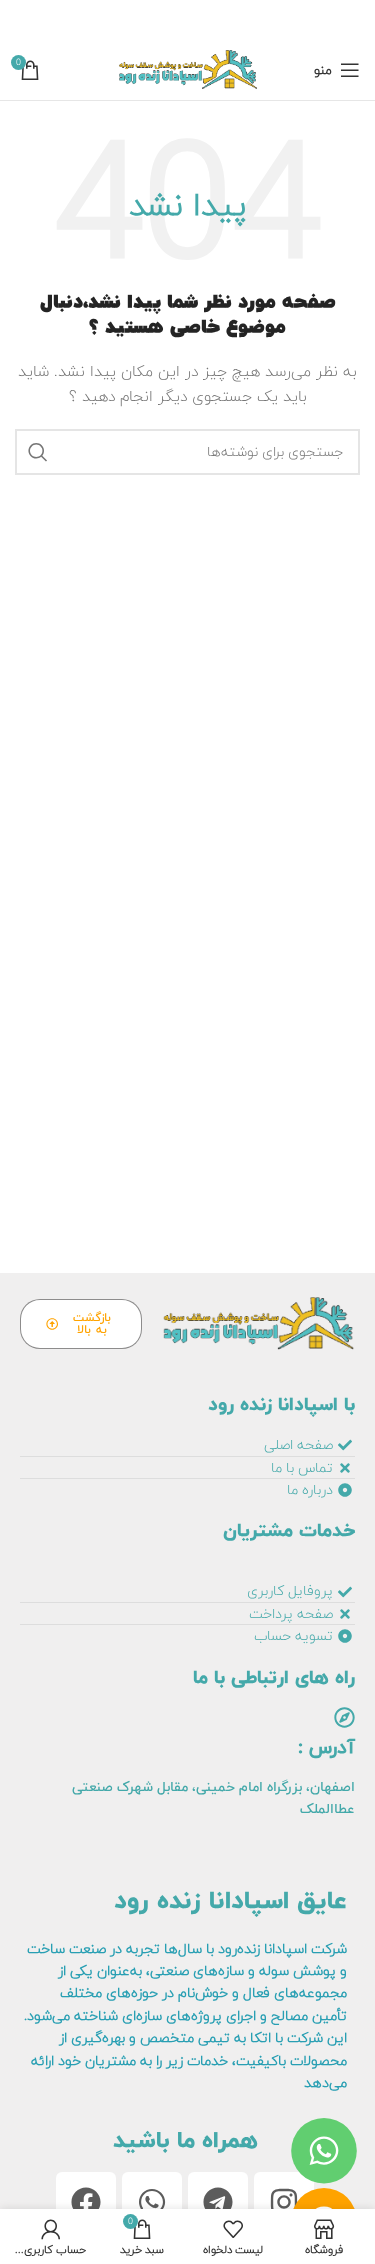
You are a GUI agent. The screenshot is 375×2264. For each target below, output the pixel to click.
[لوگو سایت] (188, 69)
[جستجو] (38, 452)
